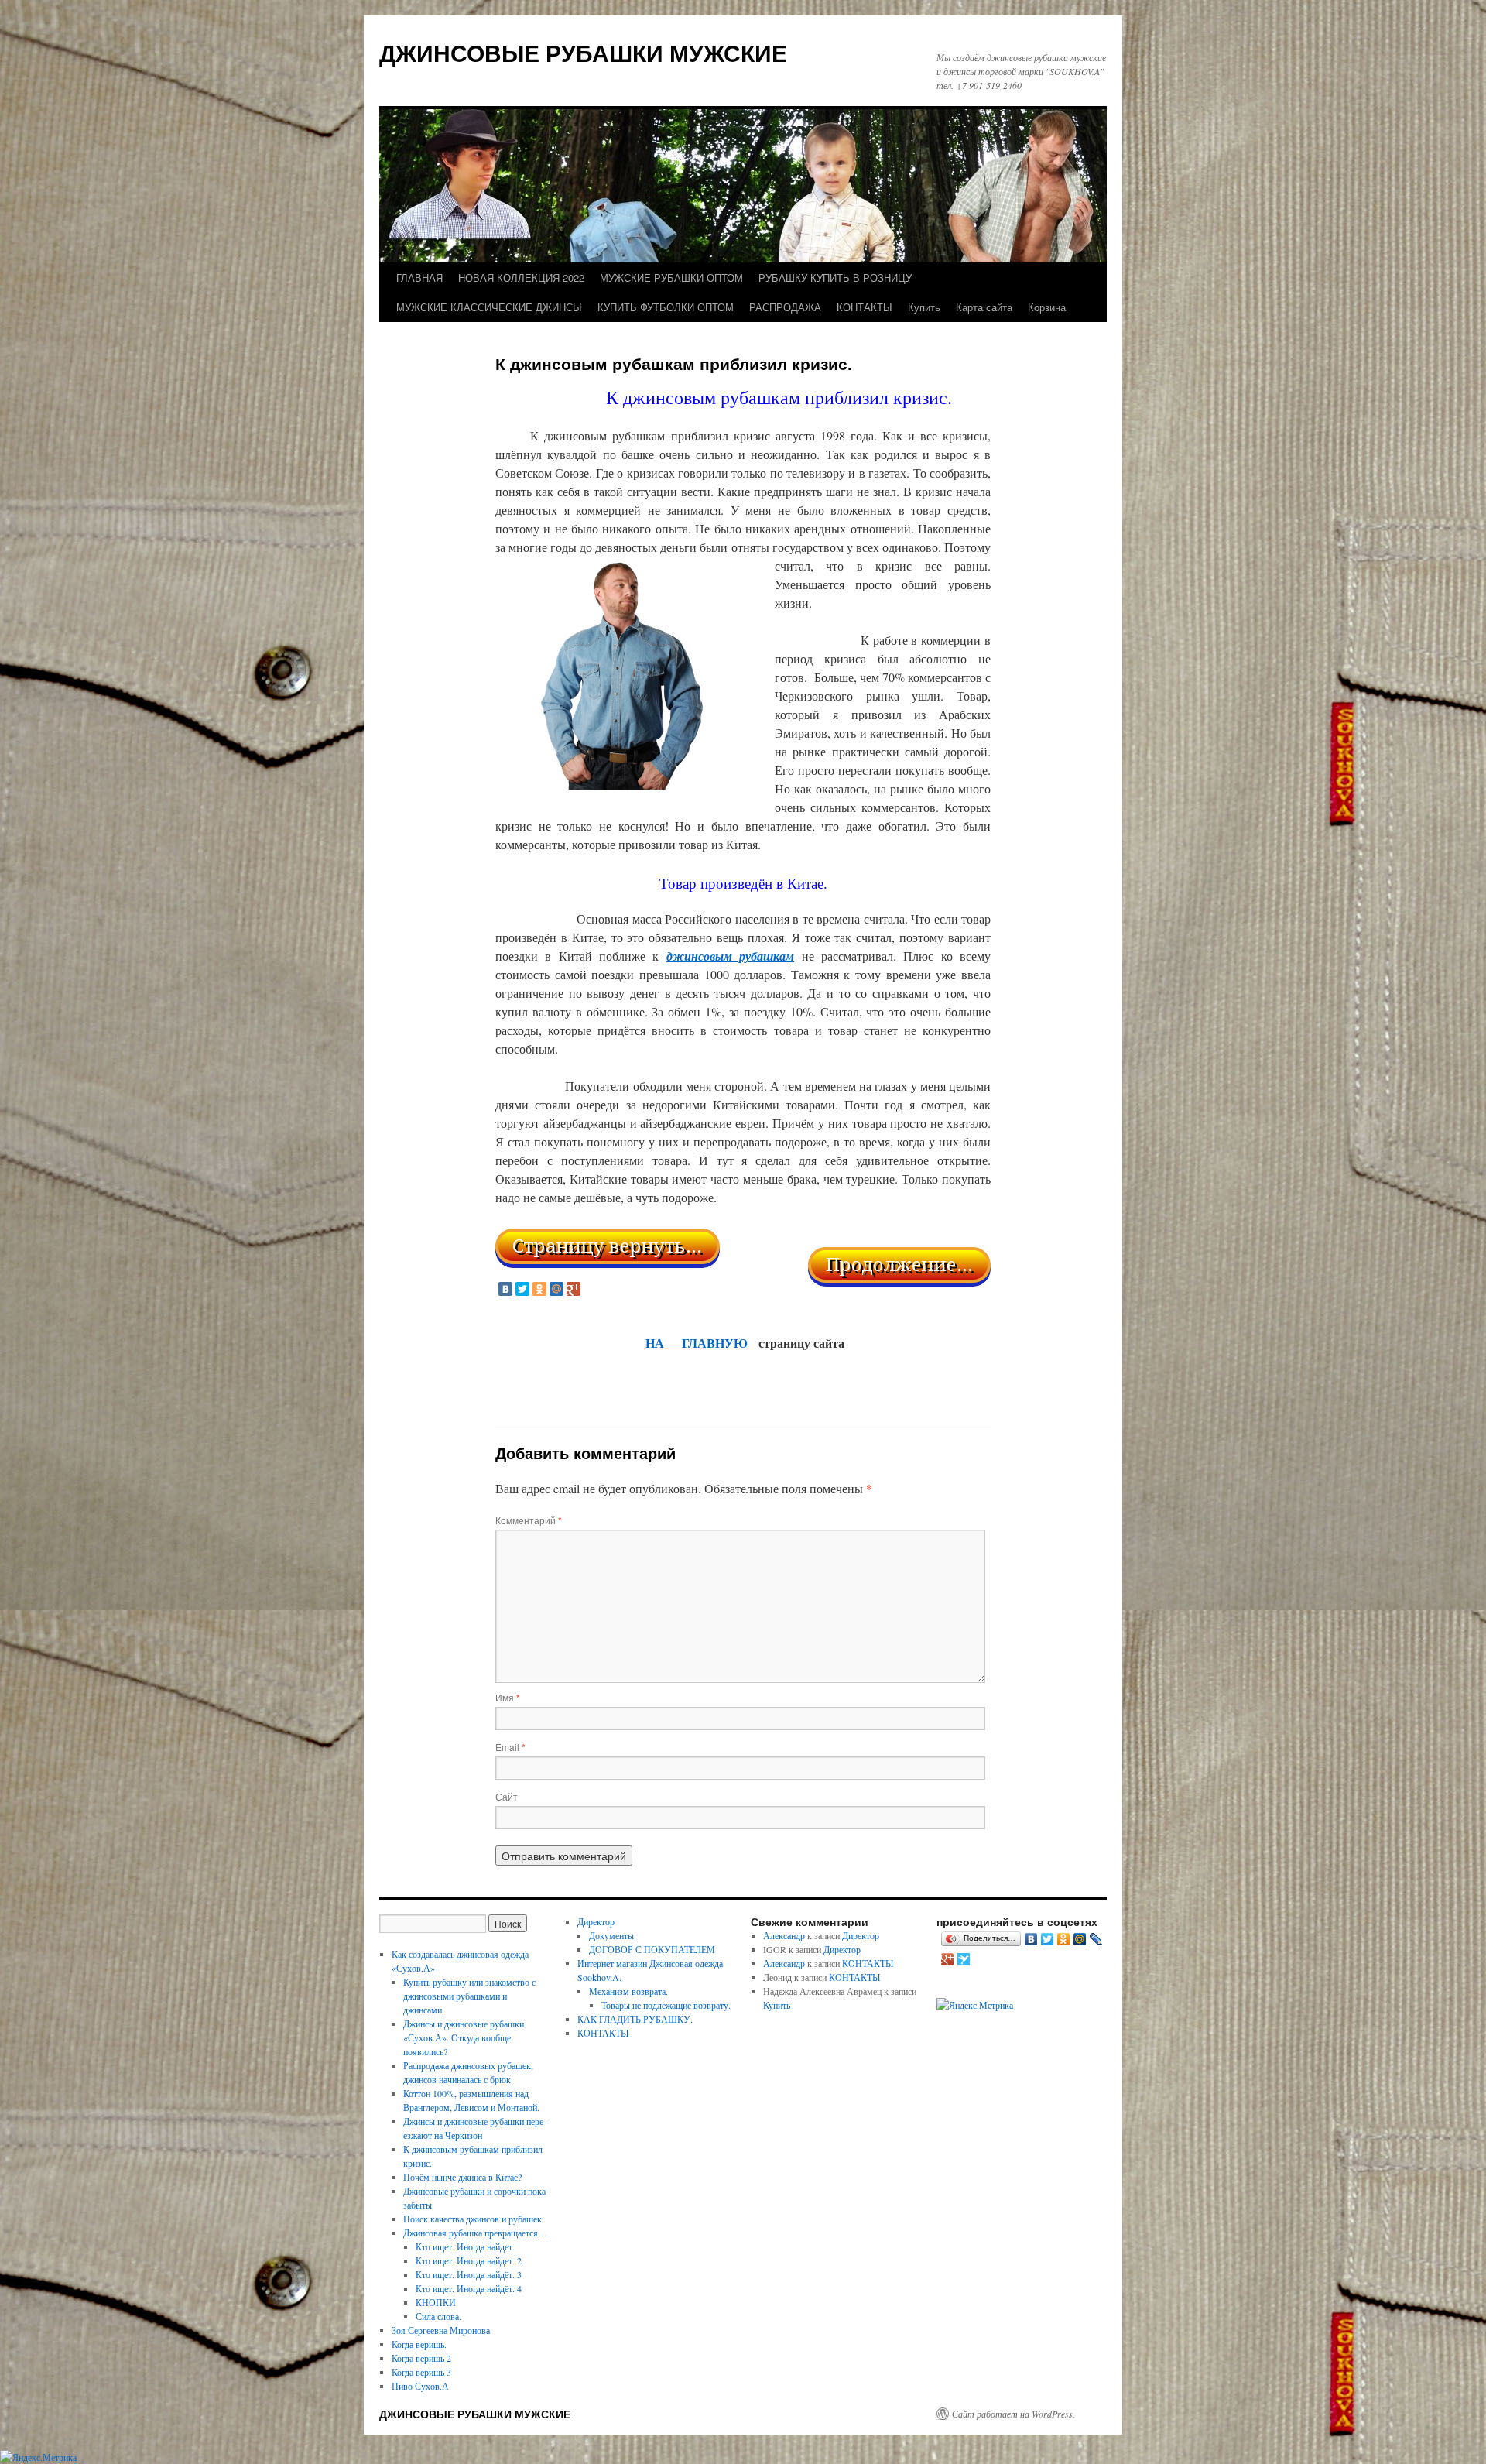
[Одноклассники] (539, 1289)
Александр (784, 1935)
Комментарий (529, 1520)
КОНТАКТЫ (865, 307)
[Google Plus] (574, 1289)
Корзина (1047, 307)
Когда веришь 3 (421, 2372)
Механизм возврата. (628, 1991)
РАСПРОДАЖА (785, 307)
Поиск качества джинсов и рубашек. (474, 2219)
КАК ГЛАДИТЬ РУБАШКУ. (635, 2019)
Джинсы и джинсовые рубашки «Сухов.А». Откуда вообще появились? (464, 2037)
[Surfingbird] (964, 1959)
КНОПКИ (436, 2302)
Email (510, 1747)
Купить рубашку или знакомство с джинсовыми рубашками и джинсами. (469, 1996)
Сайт (507, 1796)
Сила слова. (438, 2316)
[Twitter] (522, 1289)
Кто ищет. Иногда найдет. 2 (469, 2260)
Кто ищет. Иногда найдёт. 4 (469, 2288)
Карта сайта (984, 307)
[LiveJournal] (1096, 1939)
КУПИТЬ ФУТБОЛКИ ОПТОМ (666, 307)
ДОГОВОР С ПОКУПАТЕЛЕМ (652, 1949)
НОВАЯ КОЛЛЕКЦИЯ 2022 (521, 278)
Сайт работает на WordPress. (1013, 2414)
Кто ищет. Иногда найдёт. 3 (469, 2274)
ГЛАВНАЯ (419, 278)
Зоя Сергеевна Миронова (441, 2330)
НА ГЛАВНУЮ (697, 1343)
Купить (924, 307)
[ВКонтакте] (505, 1289)
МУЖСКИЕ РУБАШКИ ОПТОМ (671, 278)
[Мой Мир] (556, 1289)
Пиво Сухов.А (420, 2386)
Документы (611, 1935)
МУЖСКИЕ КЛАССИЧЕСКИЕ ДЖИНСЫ (489, 307)
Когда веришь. (419, 2344)
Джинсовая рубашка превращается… (475, 2233)
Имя (508, 1697)
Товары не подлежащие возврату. (666, 2005)
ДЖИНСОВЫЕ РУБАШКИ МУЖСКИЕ (583, 52)
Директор (596, 1921)
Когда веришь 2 (421, 2358)
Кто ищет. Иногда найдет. (465, 2246)
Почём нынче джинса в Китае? (462, 2177)
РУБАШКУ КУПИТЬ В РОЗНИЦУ (835, 278)
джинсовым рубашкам (730, 956)
